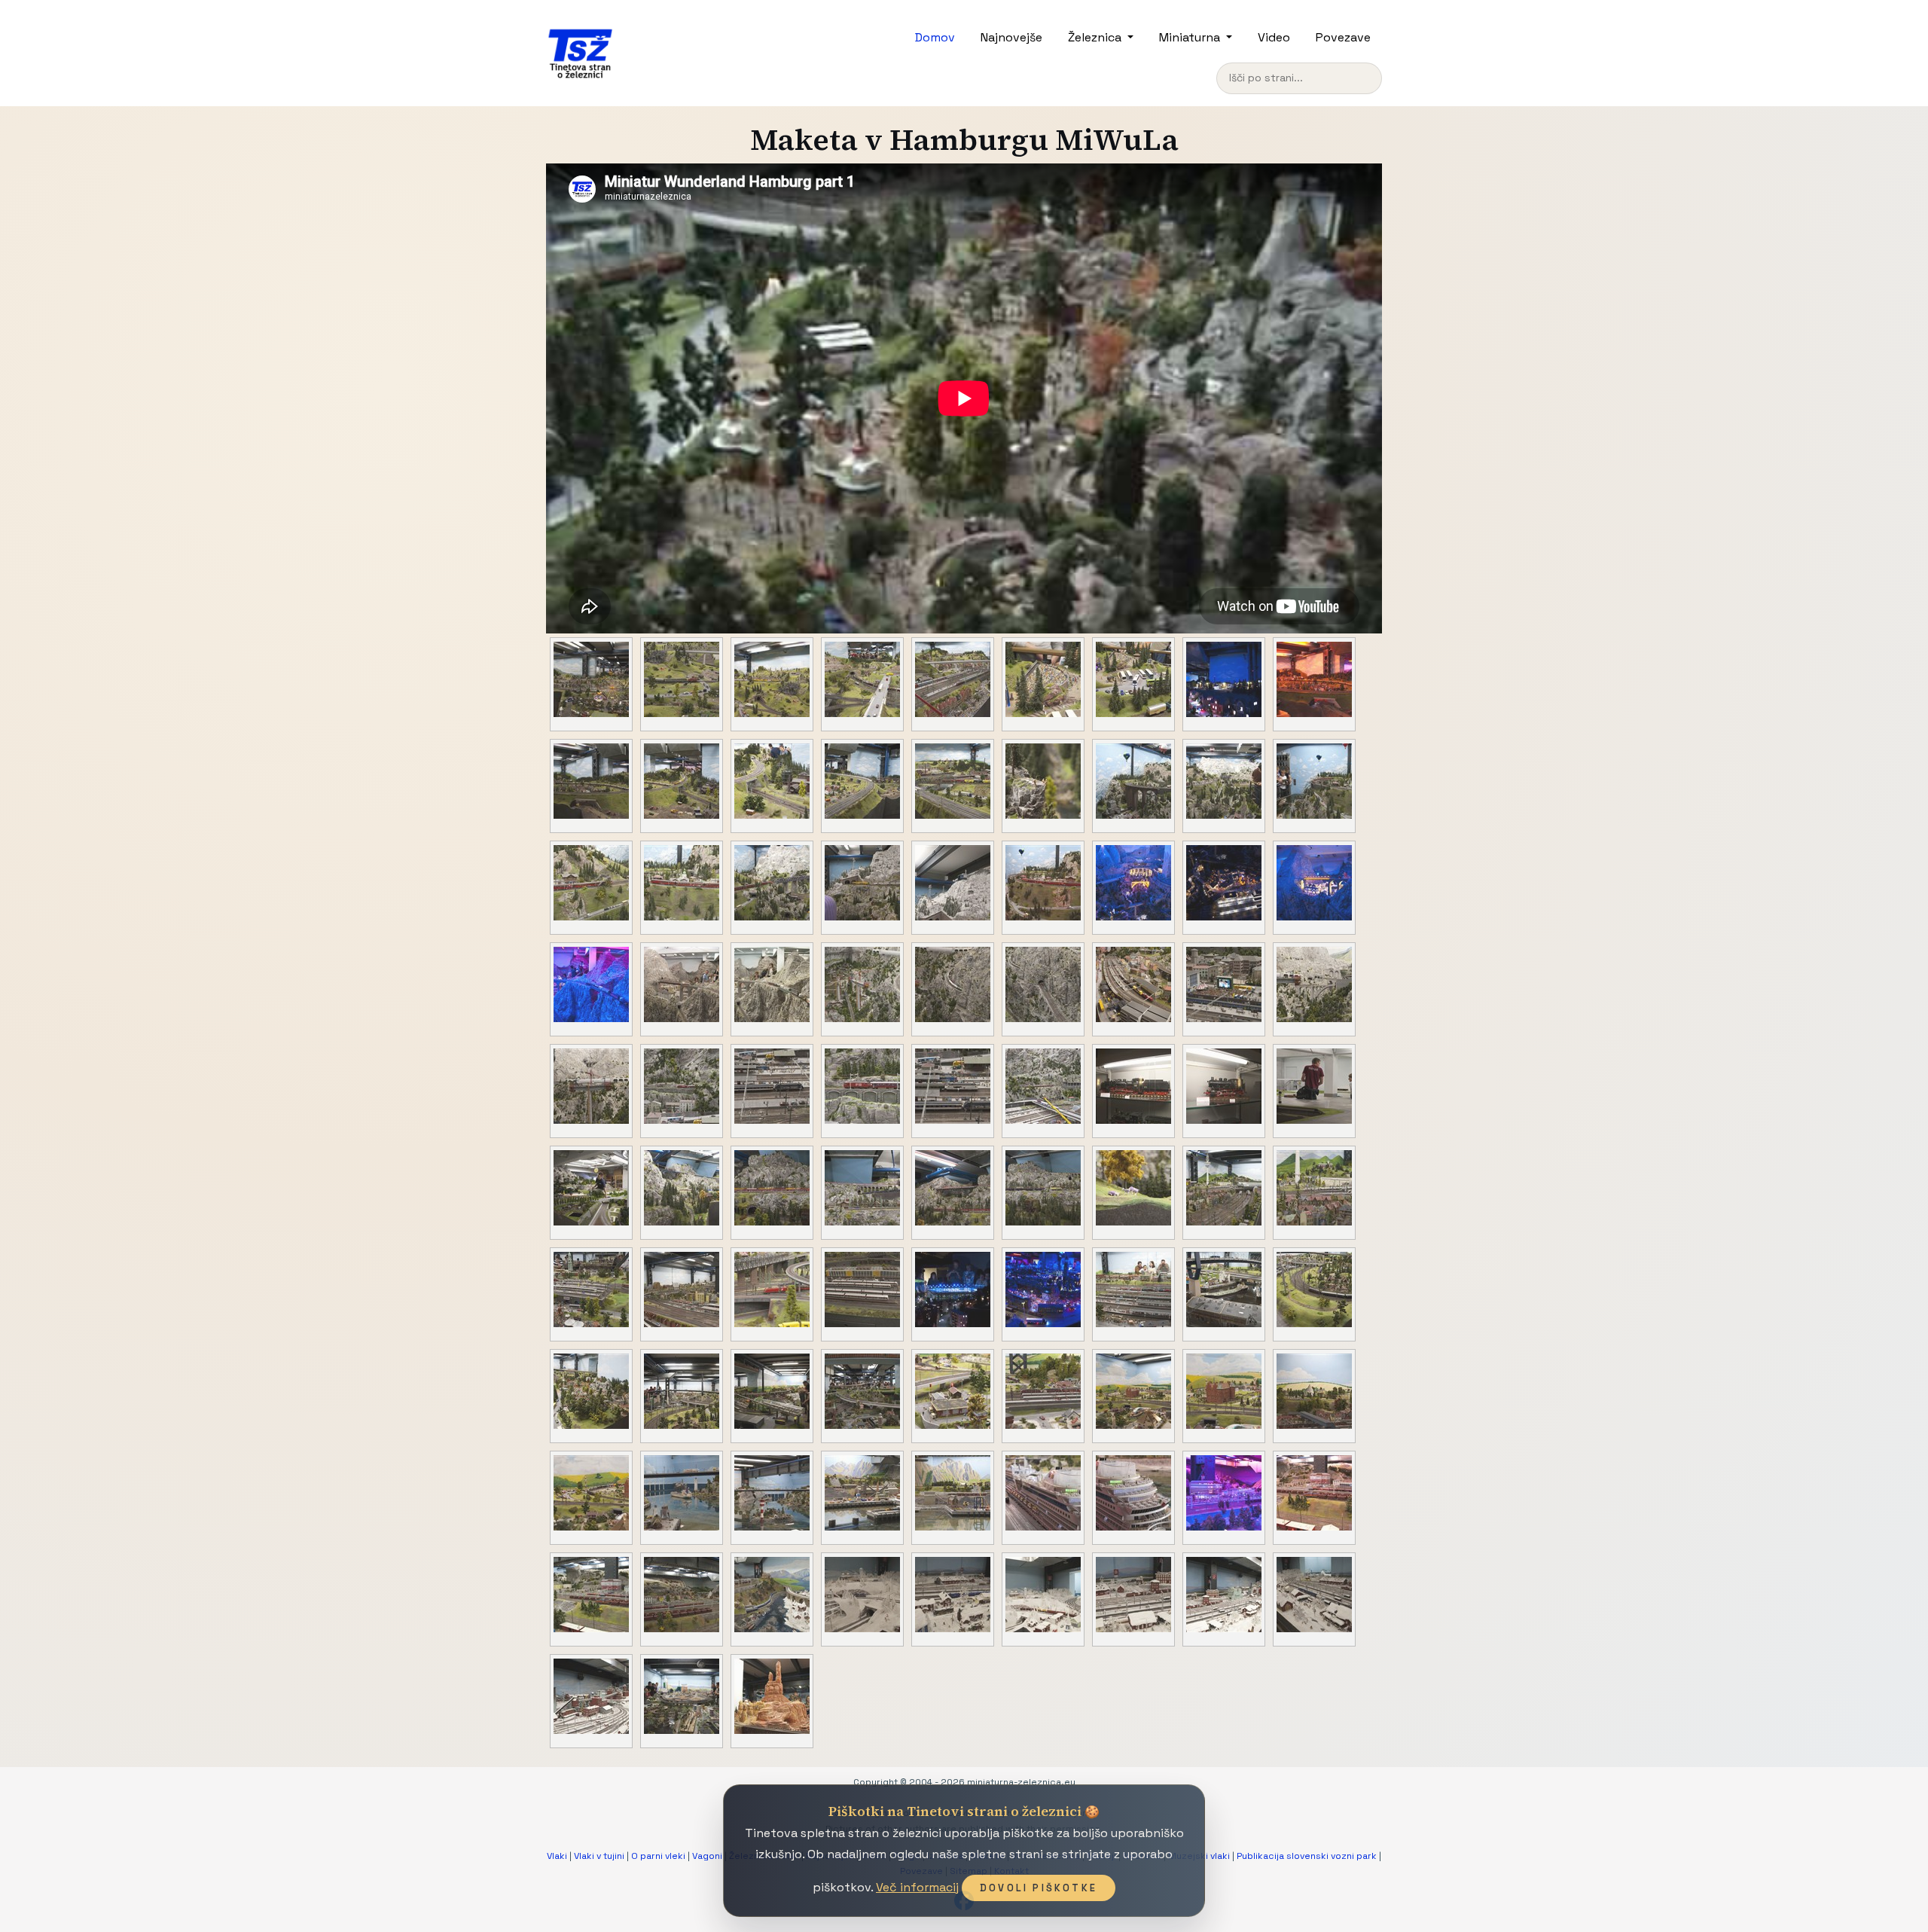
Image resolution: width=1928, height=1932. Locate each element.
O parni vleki (658, 1856)
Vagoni (707, 1856)
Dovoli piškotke (1039, 1888)
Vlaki (557, 1856)
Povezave (1343, 37)
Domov (935, 37)
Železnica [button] (1096, 37)
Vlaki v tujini (599, 1856)
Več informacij (917, 1887)
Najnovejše (1011, 37)
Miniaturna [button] (1191, 37)
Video (1274, 37)
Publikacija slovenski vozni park (1307, 1856)
